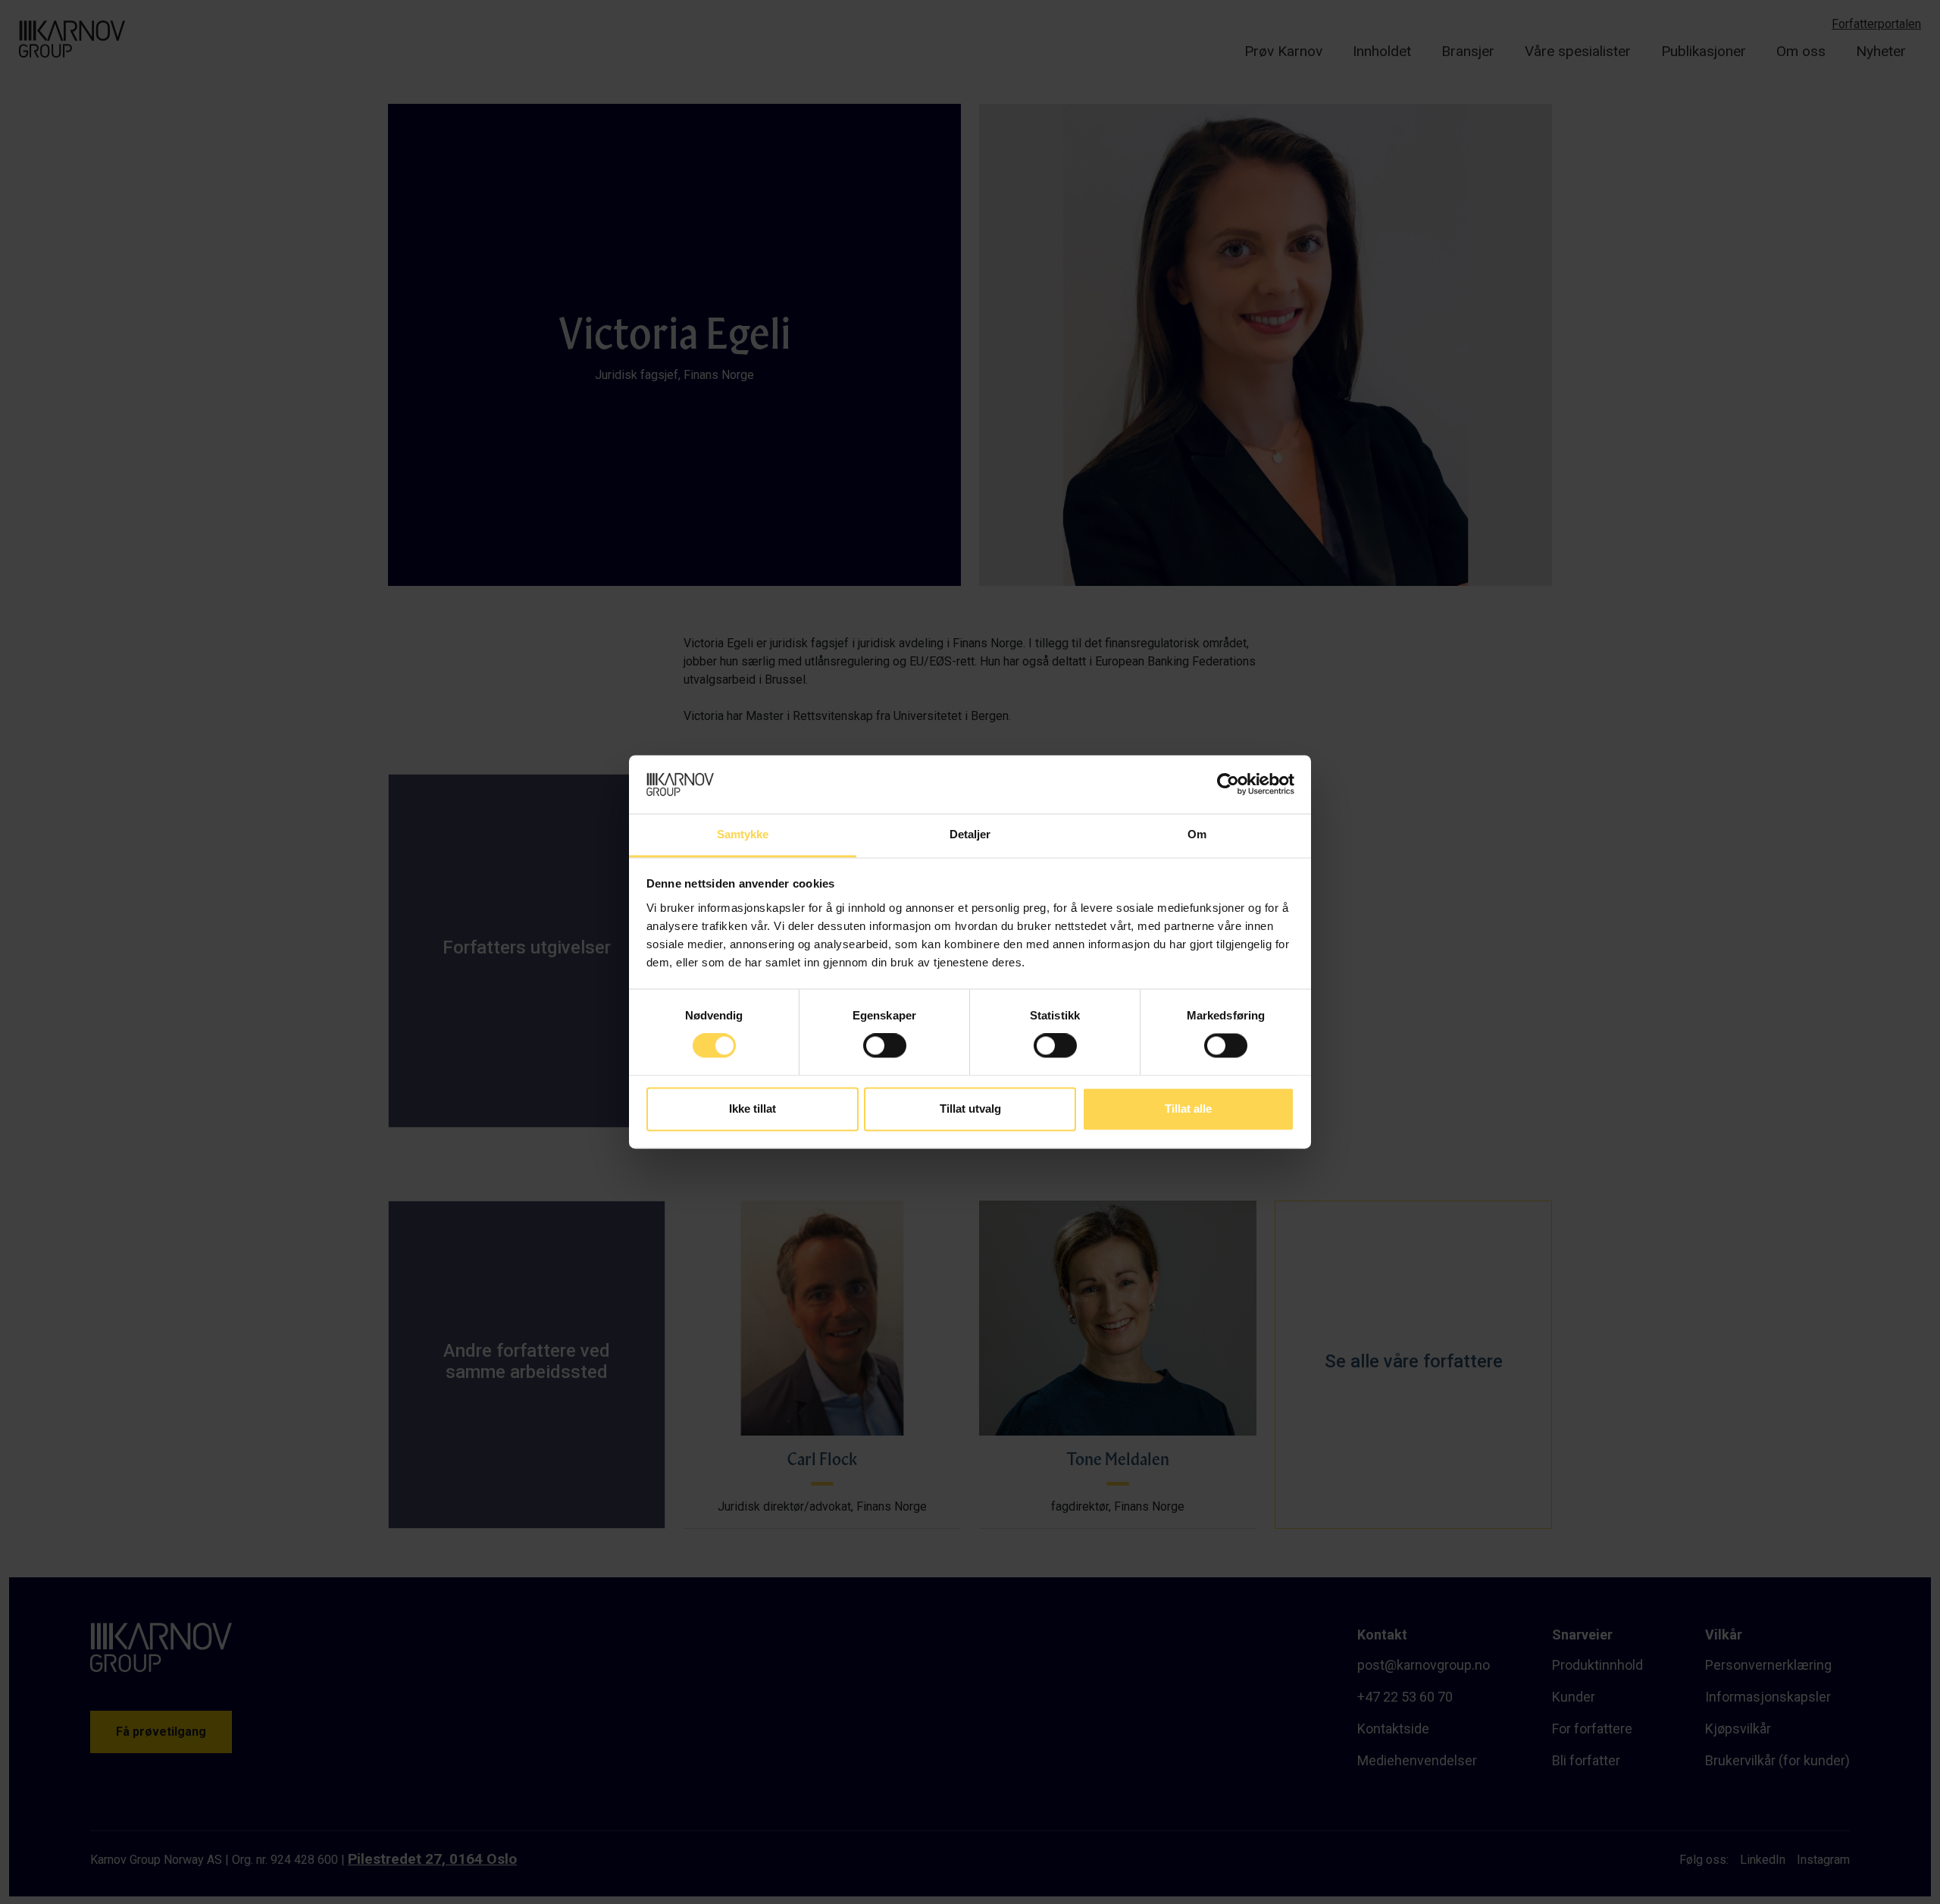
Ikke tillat (753, 1109)
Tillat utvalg (970, 1109)
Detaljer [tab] (970, 834)
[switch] (885, 1046)
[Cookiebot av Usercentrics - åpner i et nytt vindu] (1228, 784)
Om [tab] (1197, 834)
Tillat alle (1188, 1109)
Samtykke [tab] (743, 834)
